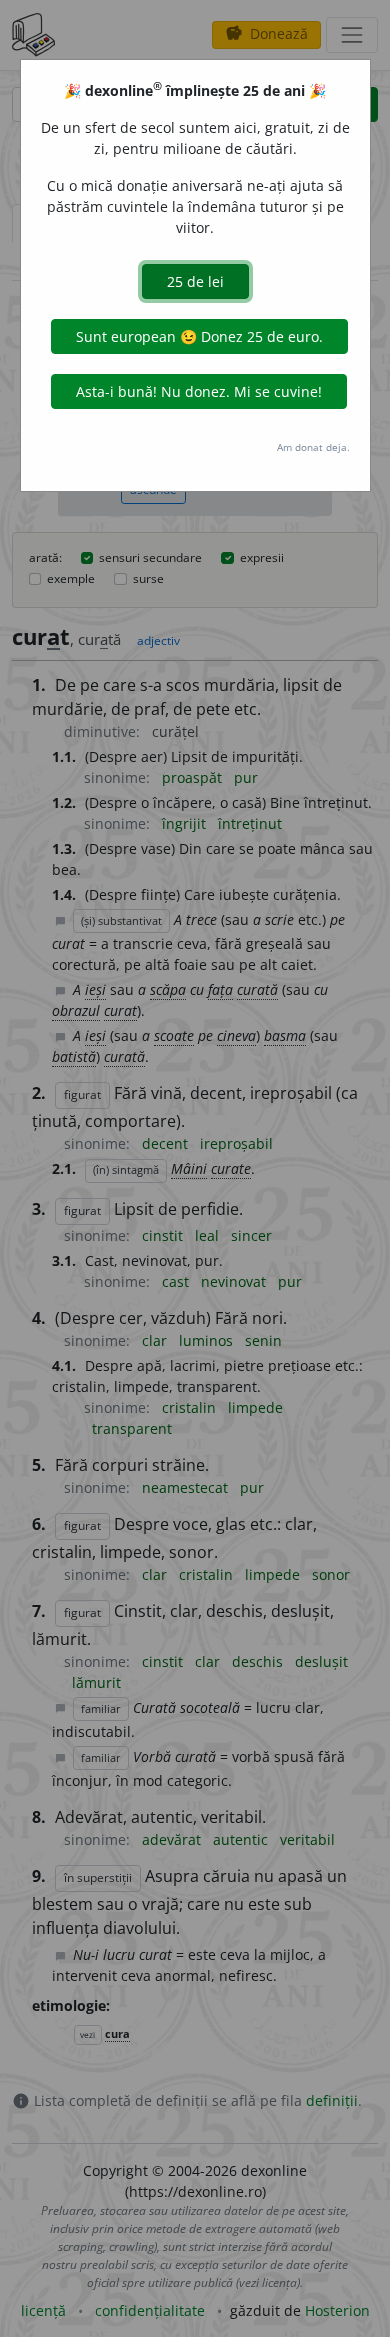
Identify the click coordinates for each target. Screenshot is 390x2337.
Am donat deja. (313, 447)
